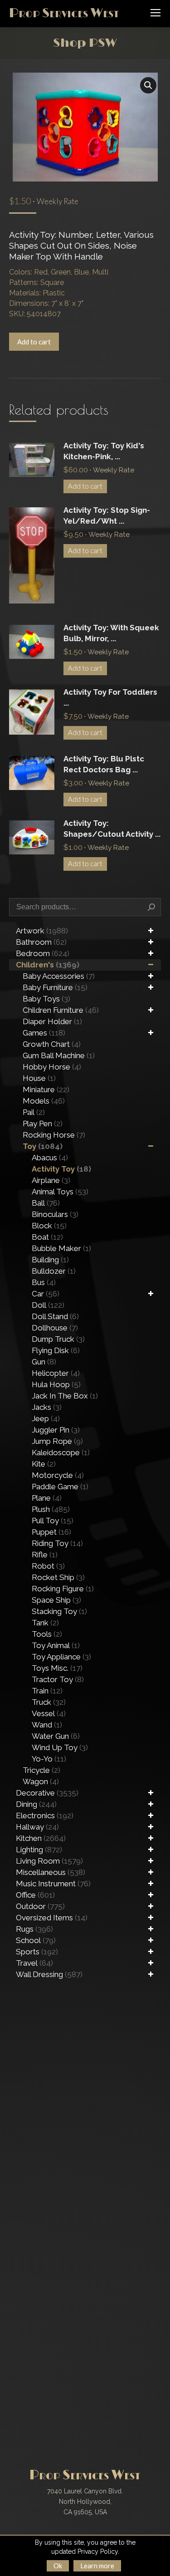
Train (47, 1691)
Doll (48, 1305)
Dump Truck (58, 1339)
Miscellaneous (51, 1872)
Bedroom (43, 953)
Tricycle (41, 1770)
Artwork (42, 931)
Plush (51, 1509)
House (39, 1078)
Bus (44, 1282)
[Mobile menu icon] (155, 13)
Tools (47, 1634)
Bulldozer (54, 1271)
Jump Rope (57, 1441)
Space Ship (56, 1600)
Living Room (49, 1861)
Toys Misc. (57, 1668)
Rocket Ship (58, 1577)
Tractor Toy (58, 1679)
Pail (34, 1112)
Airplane (51, 1180)
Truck (49, 1702)
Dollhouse (55, 1328)
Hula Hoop (56, 1384)
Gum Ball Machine (59, 1055)
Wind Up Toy (60, 1747)
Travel (34, 1963)
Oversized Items (52, 1918)
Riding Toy (57, 1543)
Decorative (47, 1793)
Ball (46, 1203)
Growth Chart (52, 1044)
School (36, 1940)
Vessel (49, 1713)
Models (44, 1101)
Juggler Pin (56, 1430)
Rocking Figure (63, 1589)
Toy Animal (56, 1645)
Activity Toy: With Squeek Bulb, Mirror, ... (111, 633)
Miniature (46, 1089)
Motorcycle (58, 1475)
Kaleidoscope (61, 1452)
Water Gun (56, 1736)
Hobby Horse (52, 1067)
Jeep (46, 1418)
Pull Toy (53, 1521)
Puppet (51, 1532)
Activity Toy (61, 1169)
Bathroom (41, 942)
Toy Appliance (61, 1657)
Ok (58, 2566)
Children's (48, 965)
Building (50, 1260)
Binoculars (55, 1214)
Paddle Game (60, 1487)
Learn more (97, 2566)
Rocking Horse (54, 1135)
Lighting (39, 1850)
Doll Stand (55, 1316)
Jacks (47, 1407)
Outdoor (40, 1906)
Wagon (41, 1781)
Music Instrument (53, 1884)
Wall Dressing (49, 1974)
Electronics (45, 1815)
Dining (36, 1804)
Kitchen (41, 1838)
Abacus (50, 1158)
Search (151, 907)
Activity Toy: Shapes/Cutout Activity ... (112, 829)
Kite (44, 1464)
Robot (48, 1566)
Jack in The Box (65, 1396)
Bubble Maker (61, 1248)
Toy (43, 1146)
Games (44, 1033)
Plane (47, 1498)
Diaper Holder (52, 1021)
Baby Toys (46, 999)
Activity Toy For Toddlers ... (110, 697)
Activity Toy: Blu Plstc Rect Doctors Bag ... (104, 764)
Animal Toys (60, 1192)
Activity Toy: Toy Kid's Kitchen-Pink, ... (104, 451)
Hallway (37, 1827)
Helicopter (56, 1373)
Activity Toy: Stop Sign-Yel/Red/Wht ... (107, 515)
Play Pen (43, 1124)
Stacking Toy (59, 1611)
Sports (37, 1952)
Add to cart (34, 342)
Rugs (34, 1929)
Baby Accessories (59, 976)
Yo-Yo (49, 1759)
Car (46, 1294)
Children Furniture (61, 1010)
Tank (45, 1623)
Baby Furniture (55, 987)
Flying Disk (56, 1350)
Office (35, 1895)
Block (49, 1226)
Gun (44, 1362)
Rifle (45, 1555)
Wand (47, 1725)
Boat (47, 1237)
